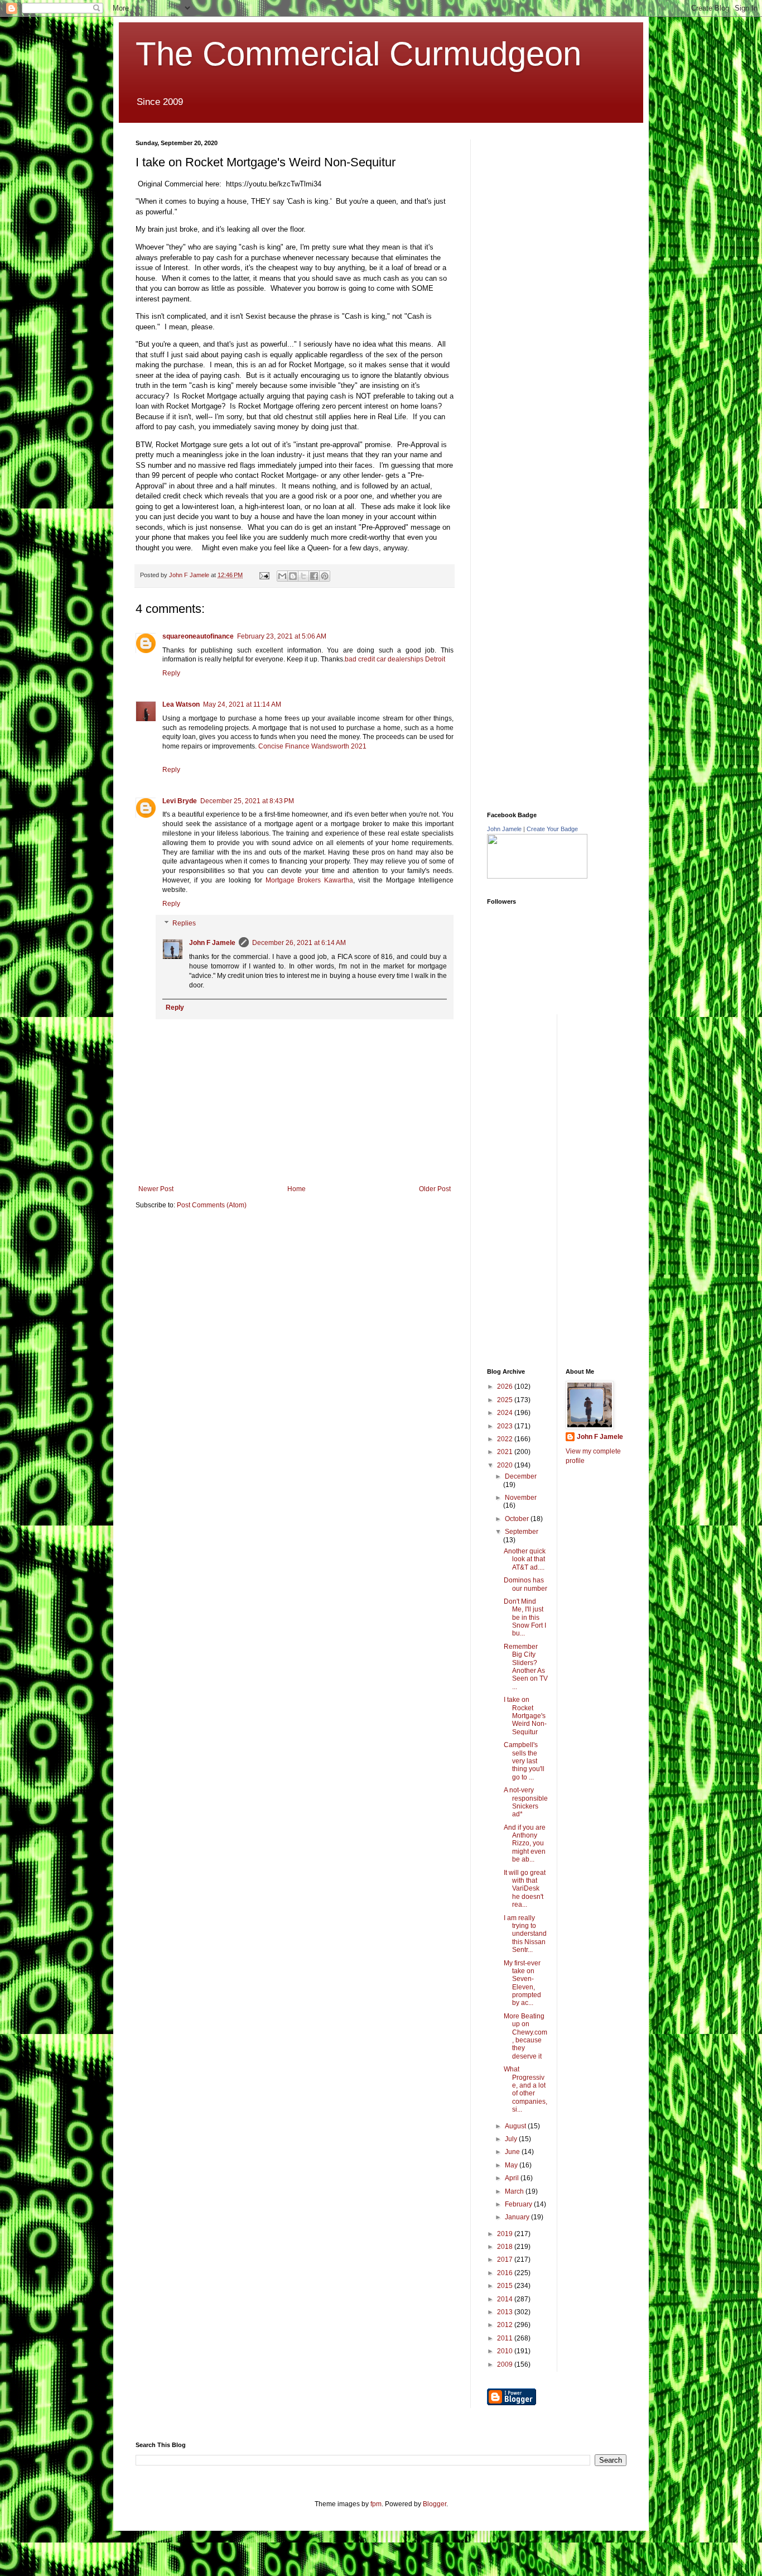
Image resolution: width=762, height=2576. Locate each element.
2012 (506, 2325)
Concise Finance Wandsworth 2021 (312, 746)
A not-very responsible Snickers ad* (526, 1802)
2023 (506, 1426)
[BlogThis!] (293, 576)
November (521, 1498)
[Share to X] (303, 576)
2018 (506, 2247)
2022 (506, 1439)
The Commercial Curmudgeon (358, 54)
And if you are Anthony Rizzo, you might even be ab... (525, 1844)
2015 (506, 2286)
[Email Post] (264, 575)
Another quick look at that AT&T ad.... (525, 1559)
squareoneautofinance (198, 636)
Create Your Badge (552, 829)
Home (296, 1189)
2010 (506, 2351)
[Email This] (282, 576)
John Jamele (504, 829)
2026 (506, 1387)
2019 (506, 2234)
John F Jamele (212, 943)
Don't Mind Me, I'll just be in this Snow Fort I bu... (525, 1618)
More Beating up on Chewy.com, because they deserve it (525, 2036)
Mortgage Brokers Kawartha (310, 880)
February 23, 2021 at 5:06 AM (282, 636)
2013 (506, 2312)
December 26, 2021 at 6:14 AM (299, 943)
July (512, 2139)
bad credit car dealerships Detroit (395, 659)
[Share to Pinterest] (325, 576)
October (518, 1519)
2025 (506, 1400)
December (521, 1476)
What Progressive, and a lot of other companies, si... (525, 2089)
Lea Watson (181, 704)
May (512, 2165)
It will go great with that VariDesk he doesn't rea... (525, 1889)
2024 (506, 1413)
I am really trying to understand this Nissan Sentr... (525, 1934)
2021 (506, 1452)
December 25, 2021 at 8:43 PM (247, 801)
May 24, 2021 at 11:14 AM (242, 704)
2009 (506, 2364)
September (522, 1532)
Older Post (435, 1189)
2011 (506, 2338)
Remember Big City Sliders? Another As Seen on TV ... (526, 1667)
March (515, 2191)
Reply (171, 673)
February (519, 2204)
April (513, 2178)
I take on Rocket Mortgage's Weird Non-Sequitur (525, 1716)
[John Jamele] (537, 876)
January (518, 2217)
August (516, 2126)
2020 (506, 1465)
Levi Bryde (180, 801)
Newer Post (156, 1189)
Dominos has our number (525, 1584)
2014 (506, 2299)
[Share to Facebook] (314, 576)
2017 (506, 2260)
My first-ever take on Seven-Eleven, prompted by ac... (522, 1983)
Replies (184, 924)
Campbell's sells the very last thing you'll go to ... (524, 1761)
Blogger (435, 2504)
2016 (506, 2273)
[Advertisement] (571, 209)
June (513, 2152)
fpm (376, 2504)
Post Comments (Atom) (212, 1205)
